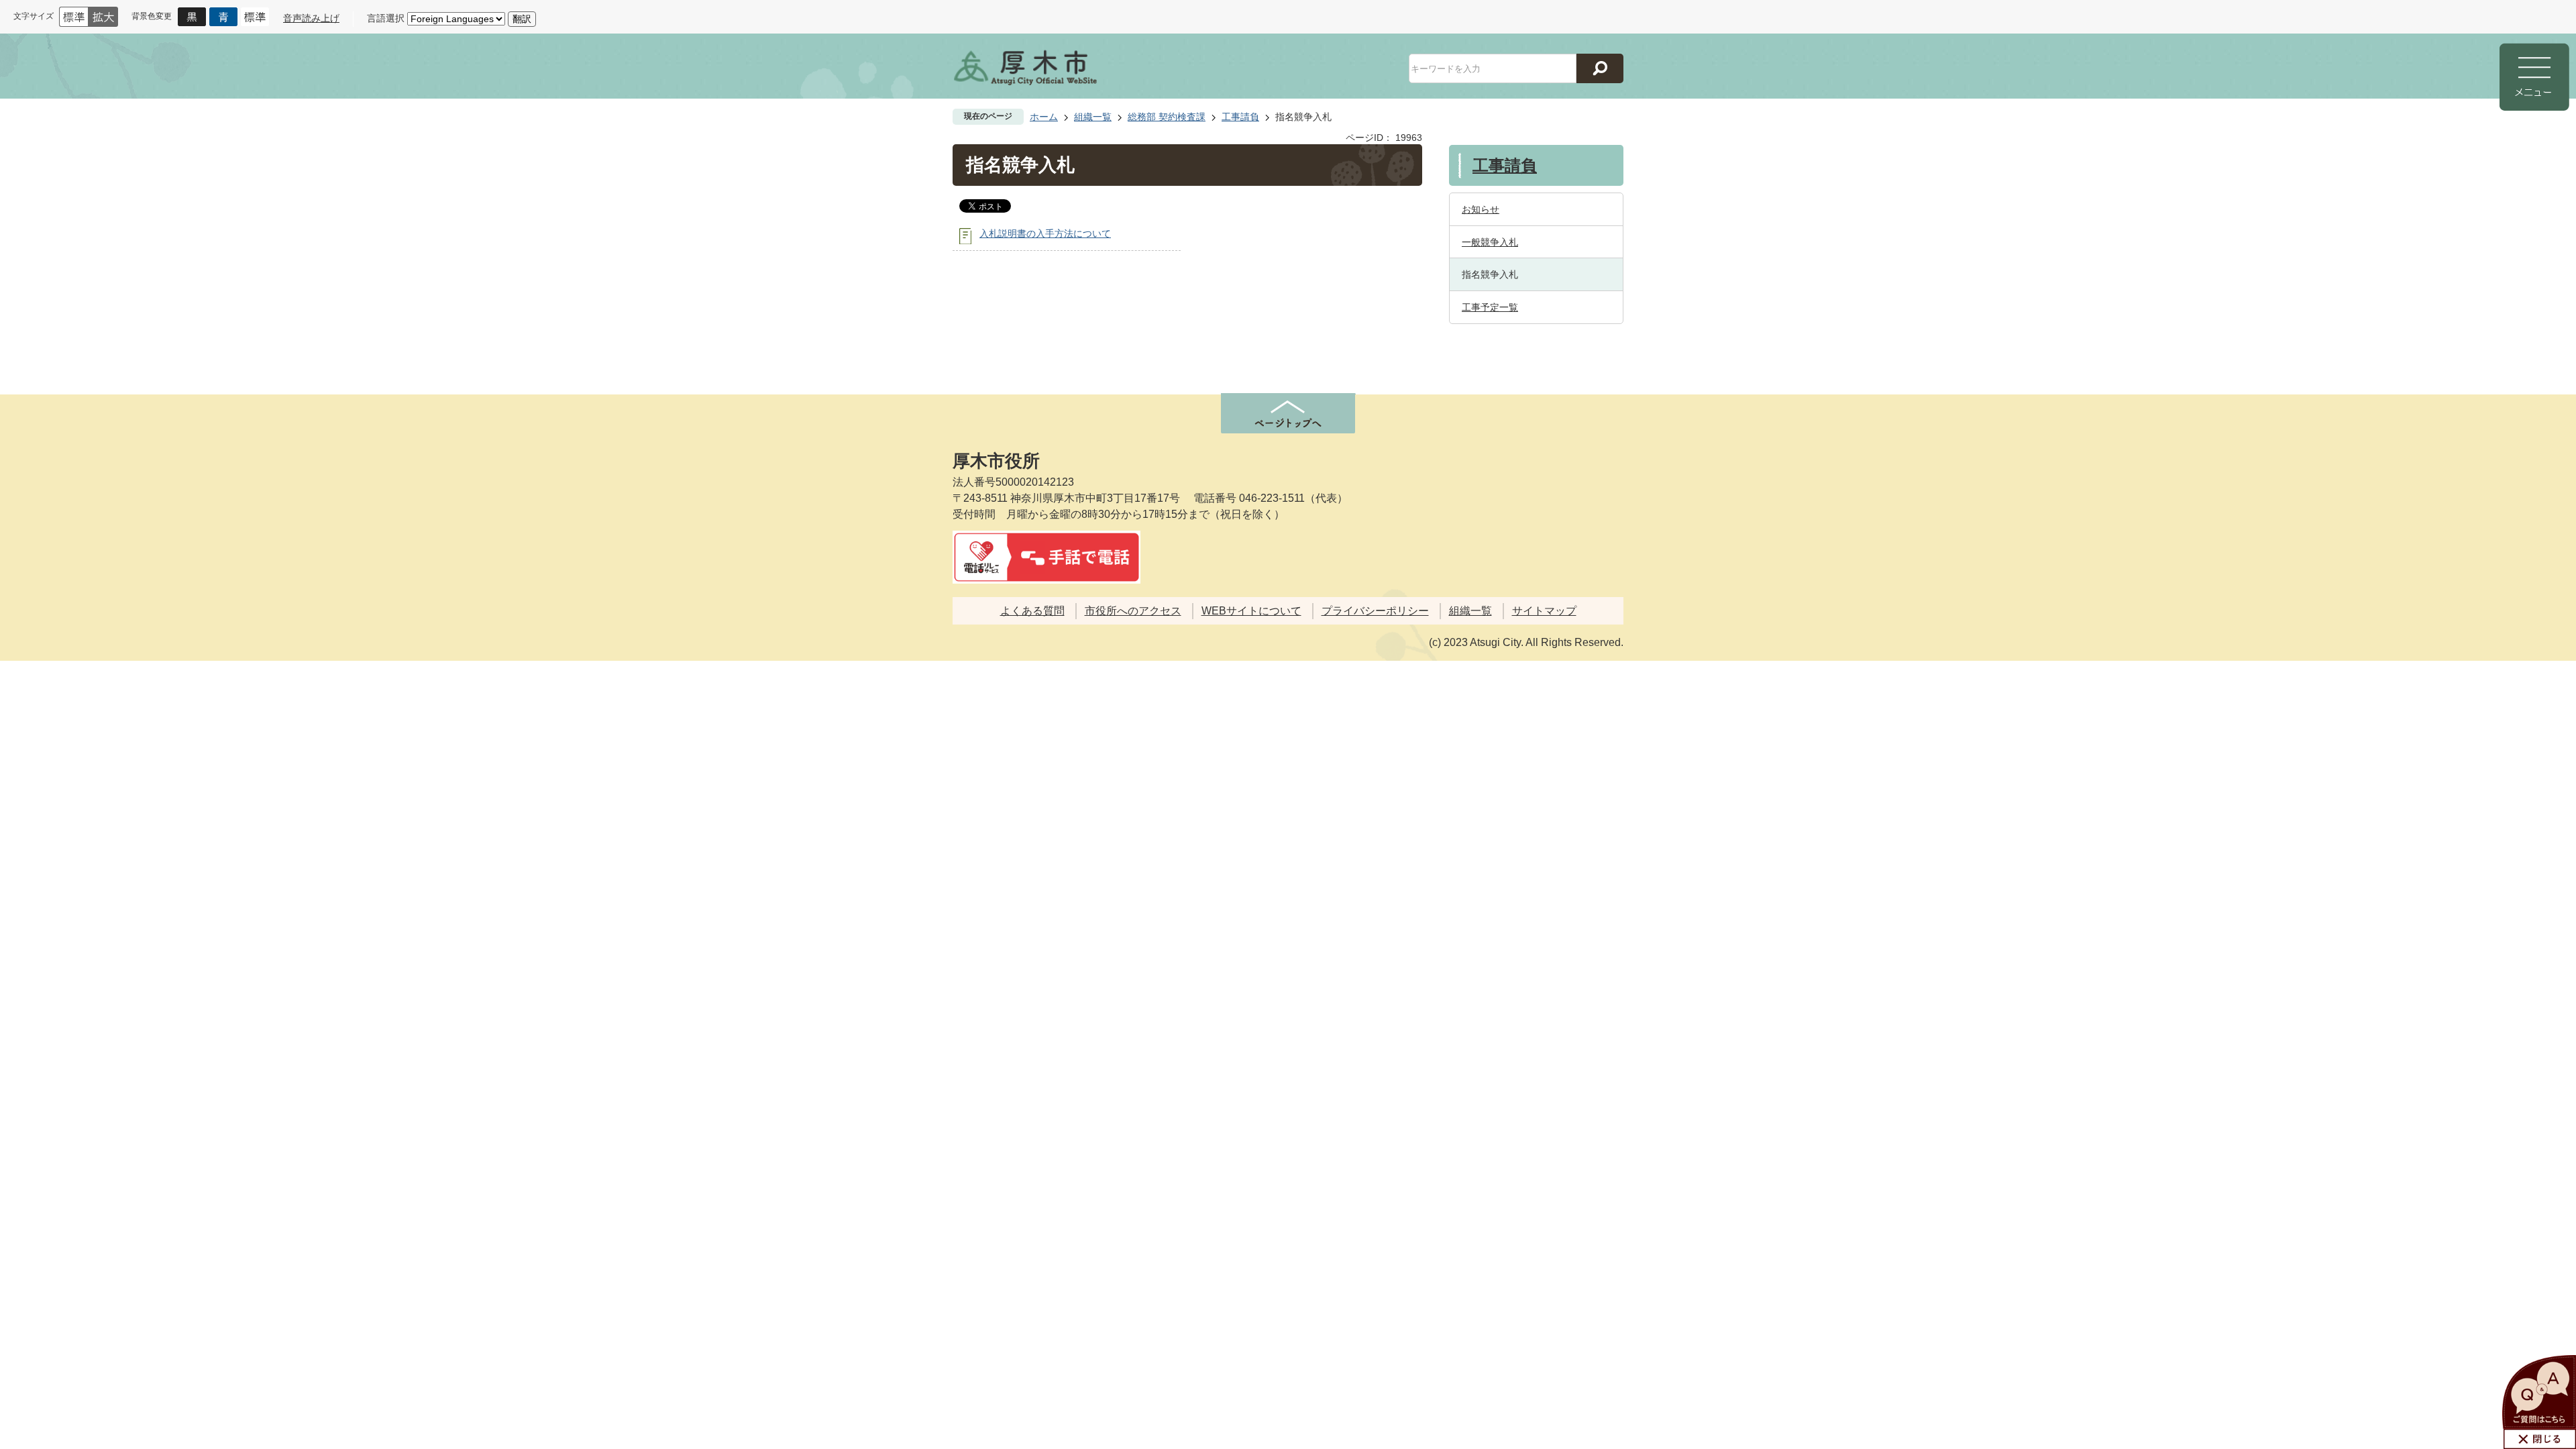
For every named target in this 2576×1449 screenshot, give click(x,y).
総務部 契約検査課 (1167, 117)
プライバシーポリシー (1375, 611)
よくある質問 (1032, 611)
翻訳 (522, 19)
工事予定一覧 (1490, 307)
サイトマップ (1544, 611)
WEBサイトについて (1251, 611)
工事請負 (1240, 117)
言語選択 (386, 18)
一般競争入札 (1490, 242)
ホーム (1044, 117)
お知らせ (1481, 209)
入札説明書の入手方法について (1045, 233)
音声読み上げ (311, 18)
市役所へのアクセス (1133, 611)
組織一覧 (1093, 117)
